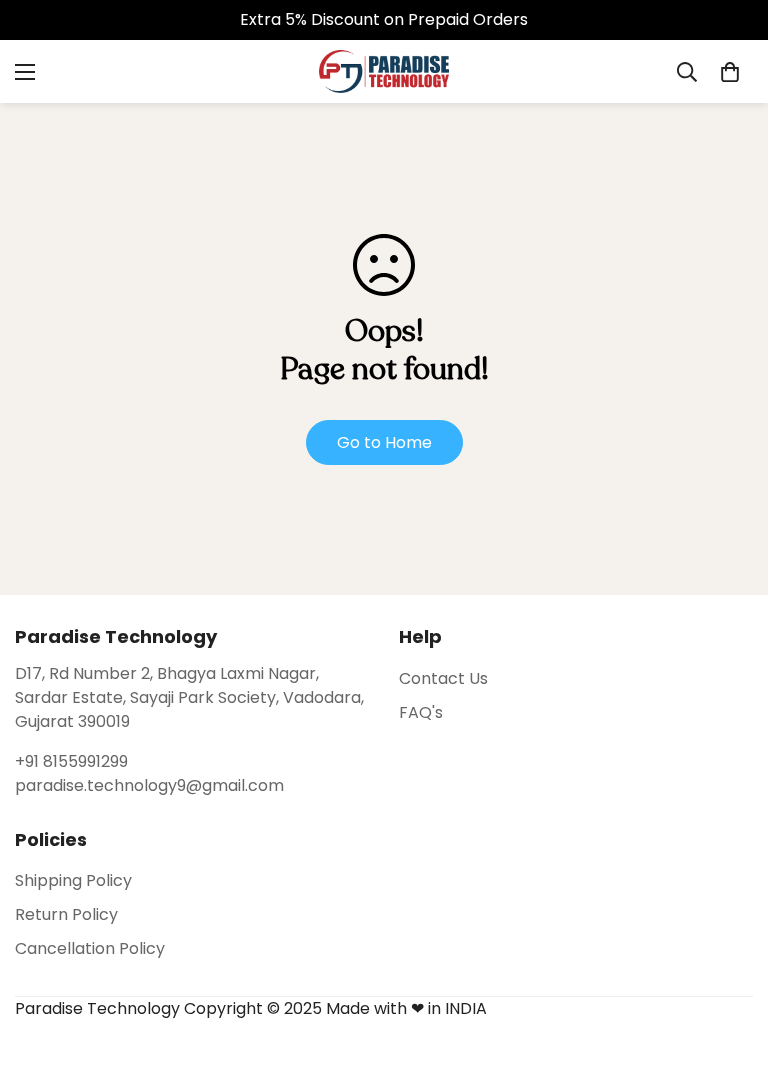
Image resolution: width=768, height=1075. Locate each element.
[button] (730, 72)
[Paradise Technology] (384, 71)
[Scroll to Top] (729, 966)
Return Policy (66, 914)
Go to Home (384, 442)
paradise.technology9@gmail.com (149, 785)
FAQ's (421, 712)
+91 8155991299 (71, 761)
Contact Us (443, 678)
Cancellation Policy (90, 948)
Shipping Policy (73, 880)
